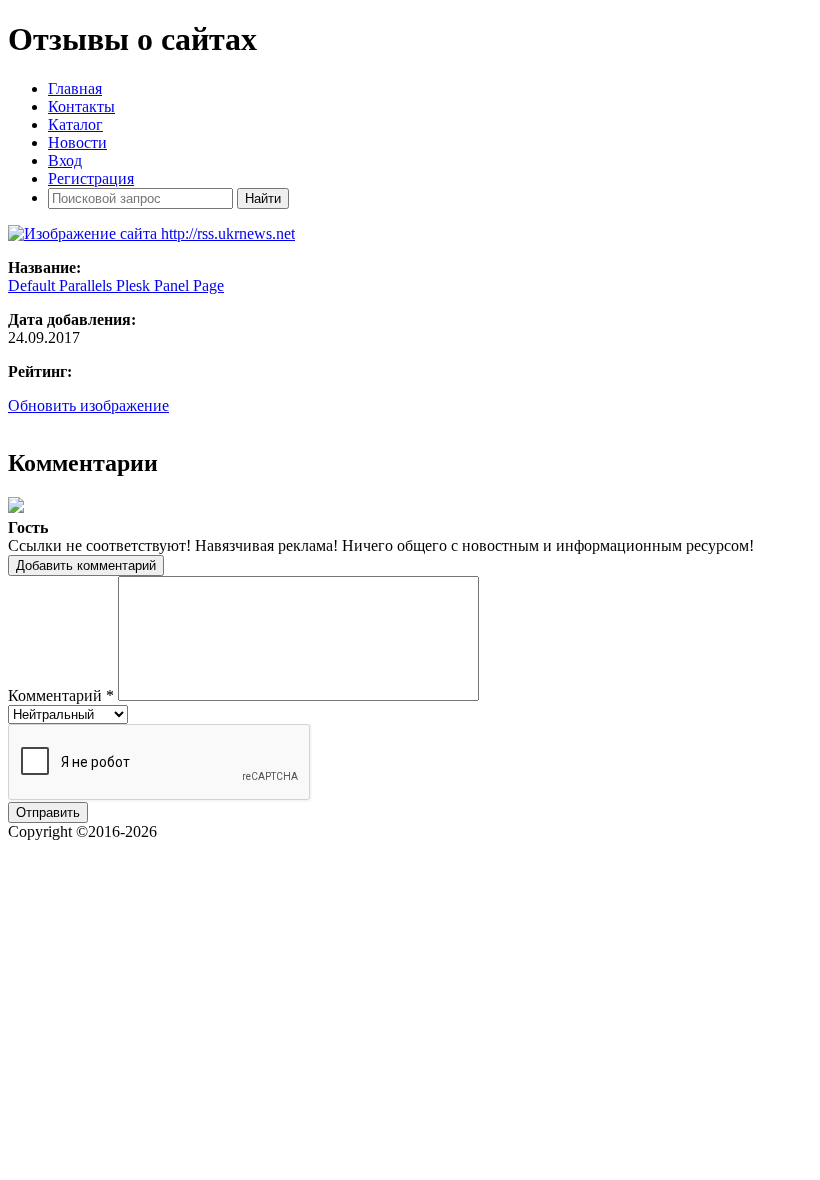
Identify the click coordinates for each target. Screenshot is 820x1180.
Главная (75, 88)
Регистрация (91, 178)
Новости (77, 142)
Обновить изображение (88, 405)
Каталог (75, 124)
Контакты (81, 106)
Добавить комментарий (86, 565)
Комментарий (61, 695)
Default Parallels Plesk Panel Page (116, 285)
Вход (65, 160)
